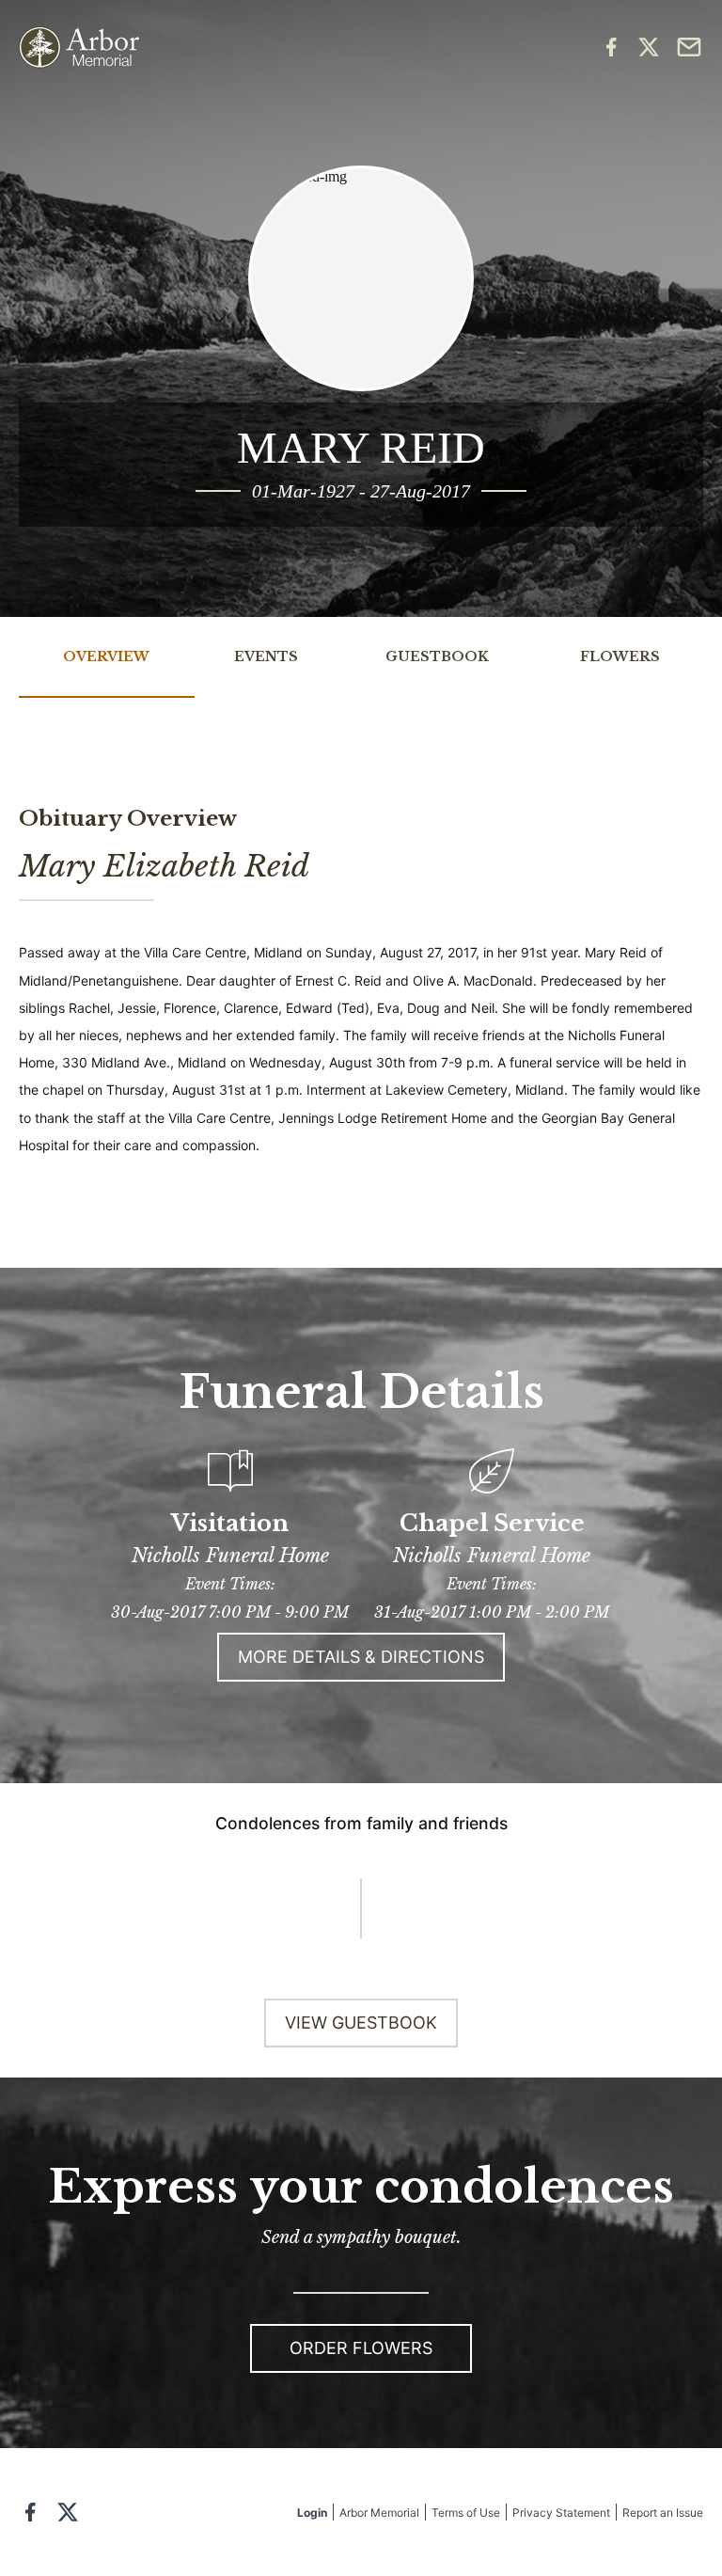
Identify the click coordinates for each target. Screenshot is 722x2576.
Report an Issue (663, 2513)
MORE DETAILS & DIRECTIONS (361, 1657)
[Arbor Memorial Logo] (79, 47)
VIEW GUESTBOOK (361, 2023)
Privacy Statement (561, 2513)
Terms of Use (466, 2513)
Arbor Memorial (379, 2513)
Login (312, 2513)
